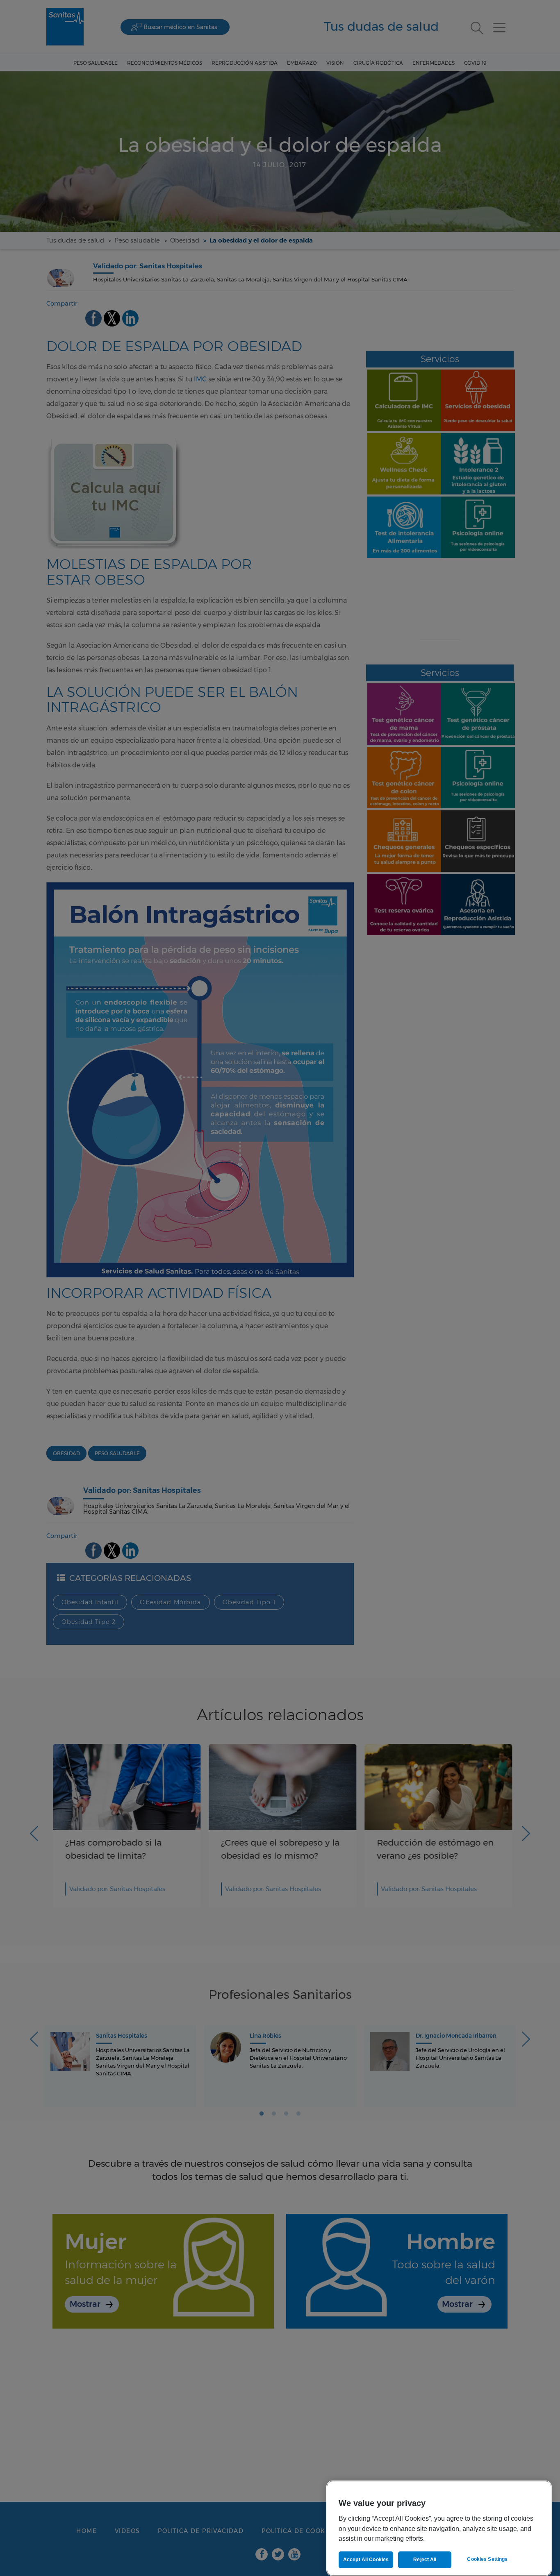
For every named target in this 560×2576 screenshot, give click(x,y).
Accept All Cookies (366, 2560)
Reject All (425, 2560)
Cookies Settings (487, 2559)
